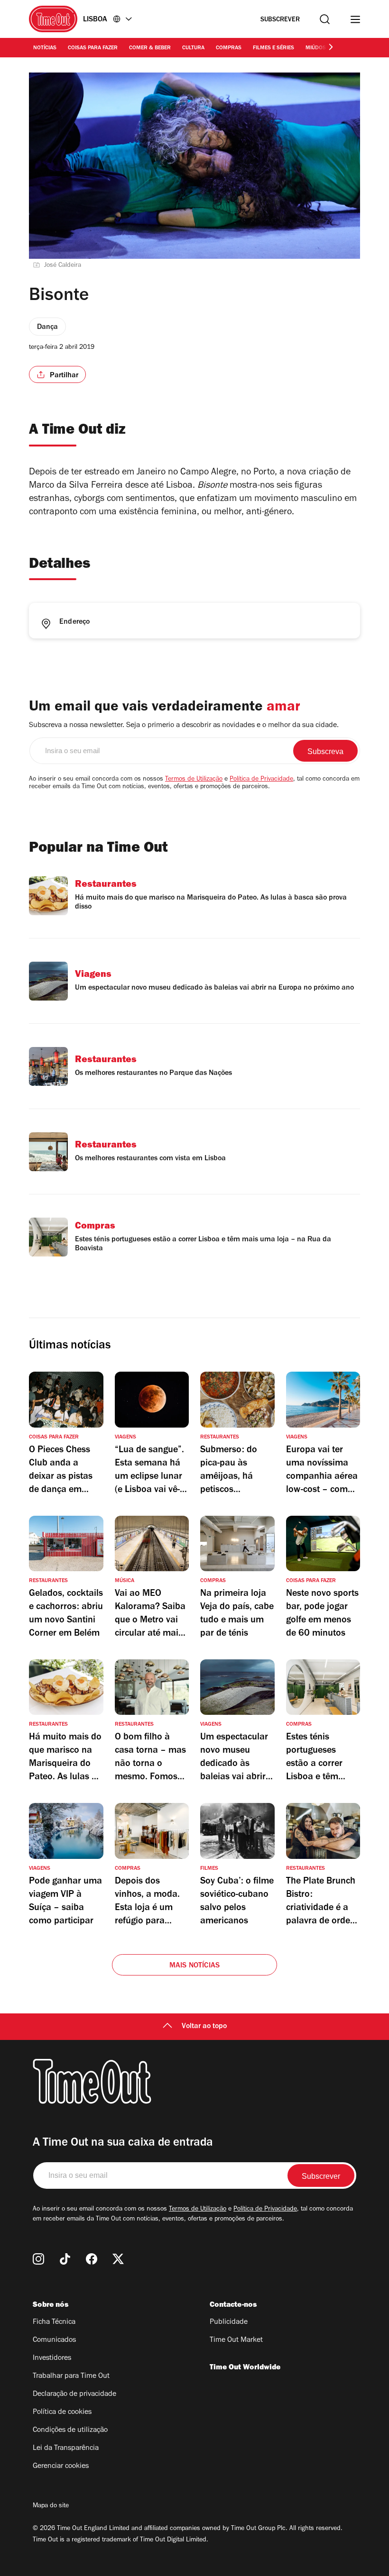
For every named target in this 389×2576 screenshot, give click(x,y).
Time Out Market (236, 2340)
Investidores (52, 2358)
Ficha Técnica (54, 2322)
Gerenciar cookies (61, 2467)
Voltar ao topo (204, 2027)
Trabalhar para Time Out (71, 2376)
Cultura (193, 48)
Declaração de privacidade (74, 2394)
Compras (229, 48)
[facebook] (92, 2259)
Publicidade (229, 2322)
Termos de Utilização (194, 780)
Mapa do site (51, 2506)
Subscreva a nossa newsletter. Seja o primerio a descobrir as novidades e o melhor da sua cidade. (184, 726)
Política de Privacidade (261, 780)
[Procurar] (325, 19)
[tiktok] (65, 2259)
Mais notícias (195, 1966)
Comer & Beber (150, 48)
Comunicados (54, 2340)
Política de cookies (62, 2412)
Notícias (45, 48)
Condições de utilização (70, 2430)
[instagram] (38, 2259)
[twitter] (118, 2259)
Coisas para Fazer (93, 48)
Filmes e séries (273, 48)
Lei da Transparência (66, 2449)
